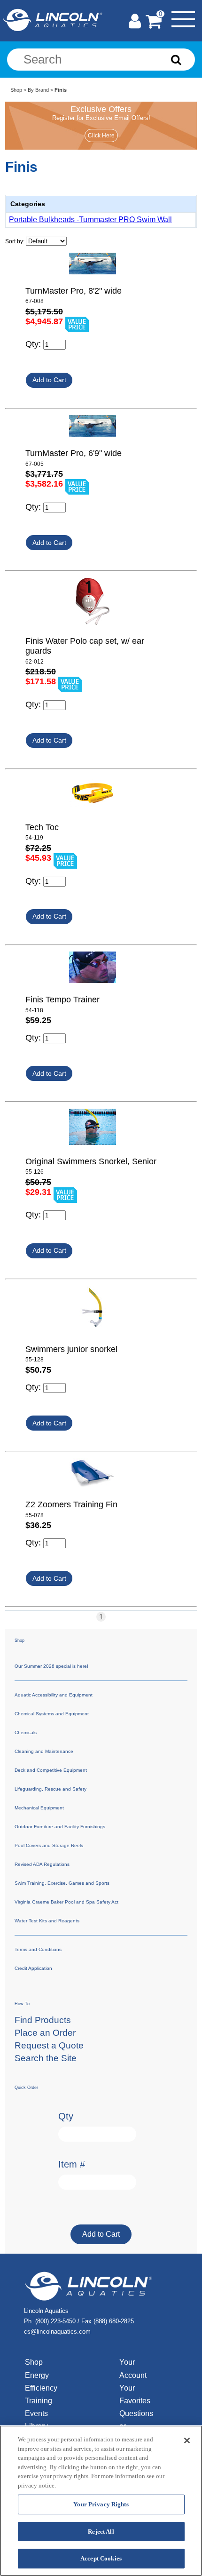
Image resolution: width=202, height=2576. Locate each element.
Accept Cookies (101, 2558)
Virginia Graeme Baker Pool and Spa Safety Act (66, 1902)
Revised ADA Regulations (42, 1864)
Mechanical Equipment (39, 1808)
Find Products (43, 2020)
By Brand (38, 90)
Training (39, 2401)
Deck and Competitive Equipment (51, 1770)
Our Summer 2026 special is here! (51, 1666)
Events (36, 2413)
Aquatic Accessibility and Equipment (54, 1695)
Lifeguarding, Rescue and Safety (50, 1789)
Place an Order (45, 2033)
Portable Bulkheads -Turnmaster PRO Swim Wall (90, 220)
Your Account (133, 2368)
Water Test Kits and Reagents (47, 1921)
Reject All (101, 2532)
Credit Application (33, 1968)
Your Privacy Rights (101, 2504)
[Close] (187, 2440)
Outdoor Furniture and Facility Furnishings (60, 1827)
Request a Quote (49, 2045)
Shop (16, 90)
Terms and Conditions (38, 1949)
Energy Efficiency (41, 2382)
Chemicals (26, 1732)
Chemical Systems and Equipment (52, 1714)
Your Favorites (135, 2394)
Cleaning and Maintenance (44, 1751)
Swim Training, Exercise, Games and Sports (62, 1883)
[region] (101, 2501)
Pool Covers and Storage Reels (49, 1845)
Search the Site (46, 2058)
